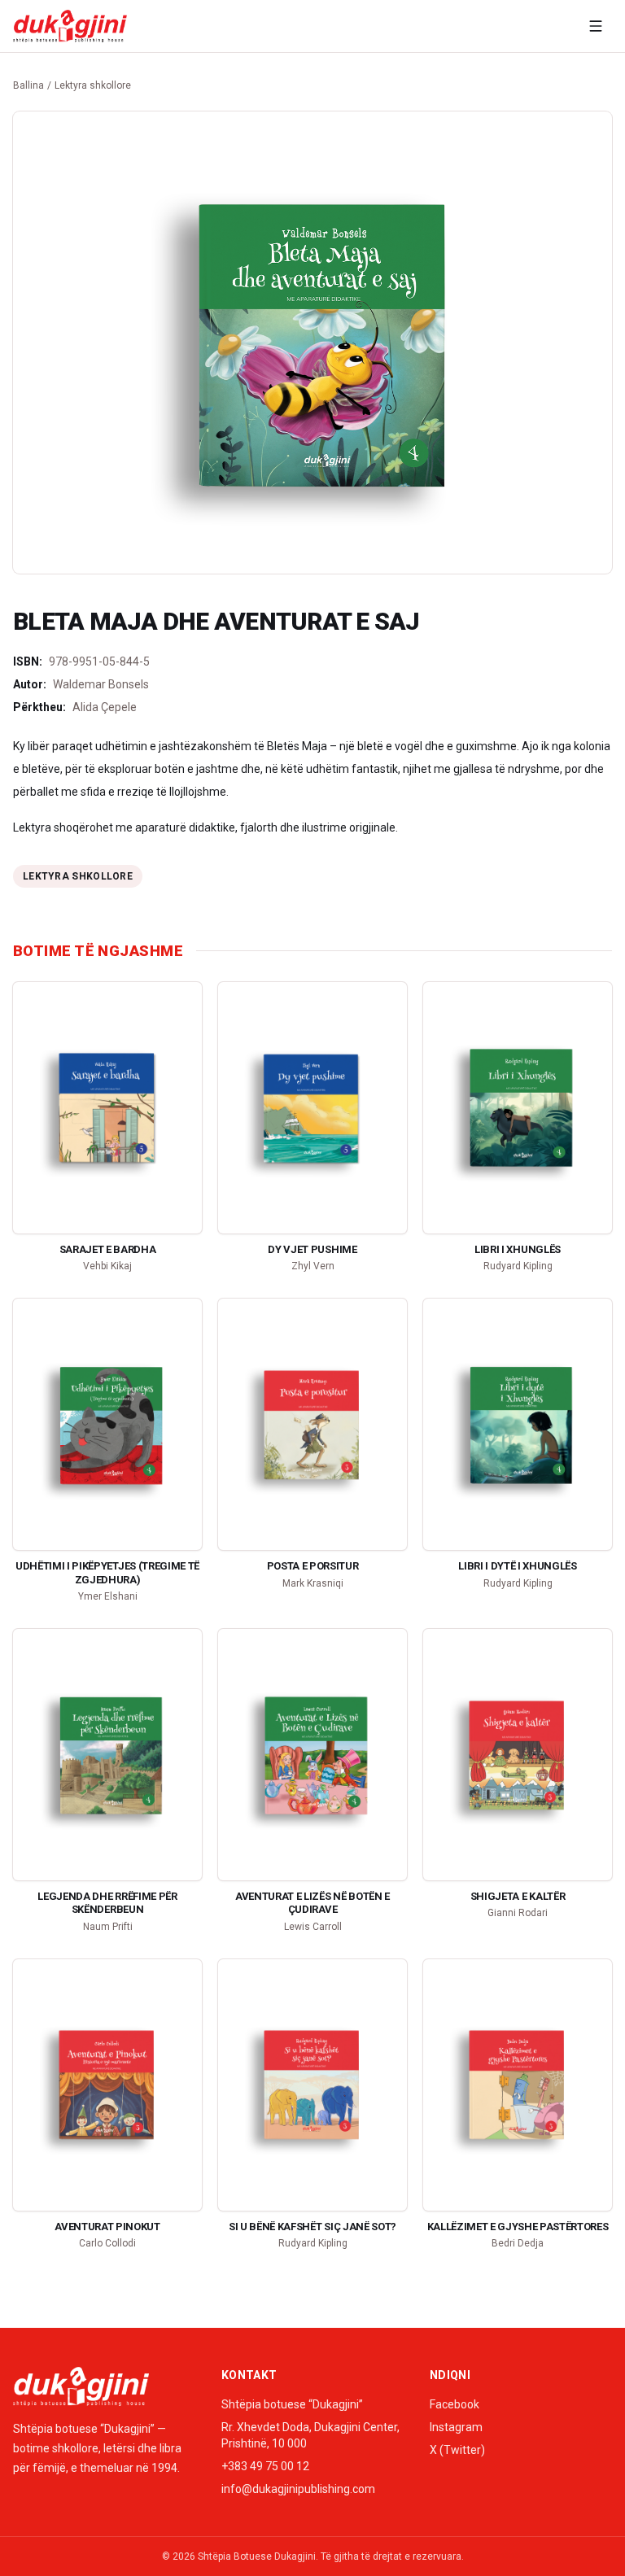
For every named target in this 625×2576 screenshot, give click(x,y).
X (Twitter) (457, 2450)
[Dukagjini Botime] (70, 26)
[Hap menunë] (596, 26)
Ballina (28, 85)
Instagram (456, 2427)
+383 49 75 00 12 (265, 2466)
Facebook (455, 2404)
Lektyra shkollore (93, 85)
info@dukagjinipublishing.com (298, 2489)
